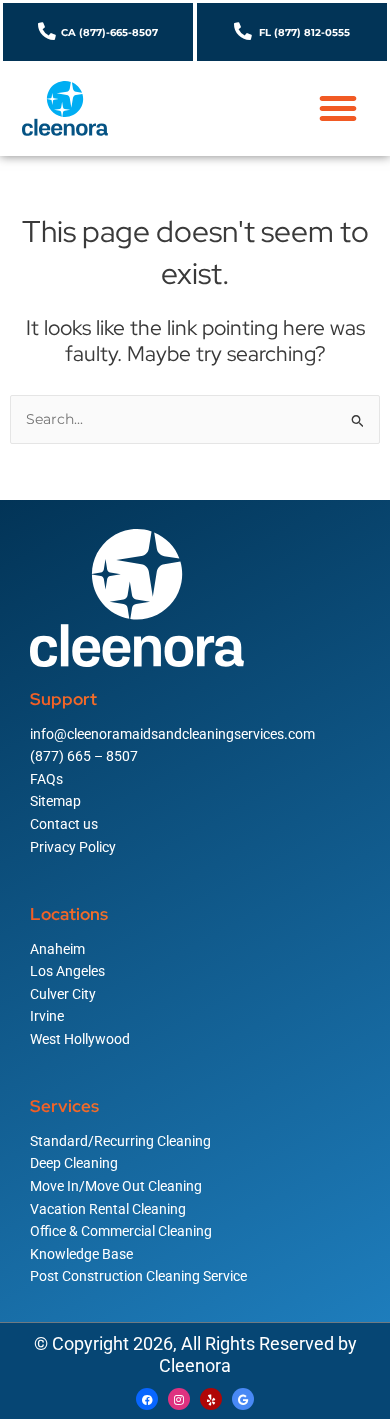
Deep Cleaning (74, 1163)
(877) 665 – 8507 (84, 756)
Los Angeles (67, 971)
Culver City (63, 994)
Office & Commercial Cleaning (121, 1231)
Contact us (64, 824)
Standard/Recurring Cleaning (120, 1141)
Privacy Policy (73, 847)
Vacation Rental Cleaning (108, 1209)
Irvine (47, 1016)
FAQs (46, 779)
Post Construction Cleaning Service (138, 1276)
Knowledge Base (81, 1254)
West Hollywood (80, 1039)
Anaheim (57, 949)
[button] (338, 108)
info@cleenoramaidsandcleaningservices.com (172, 734)
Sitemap (55, 801)
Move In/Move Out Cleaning (116, 1186)
